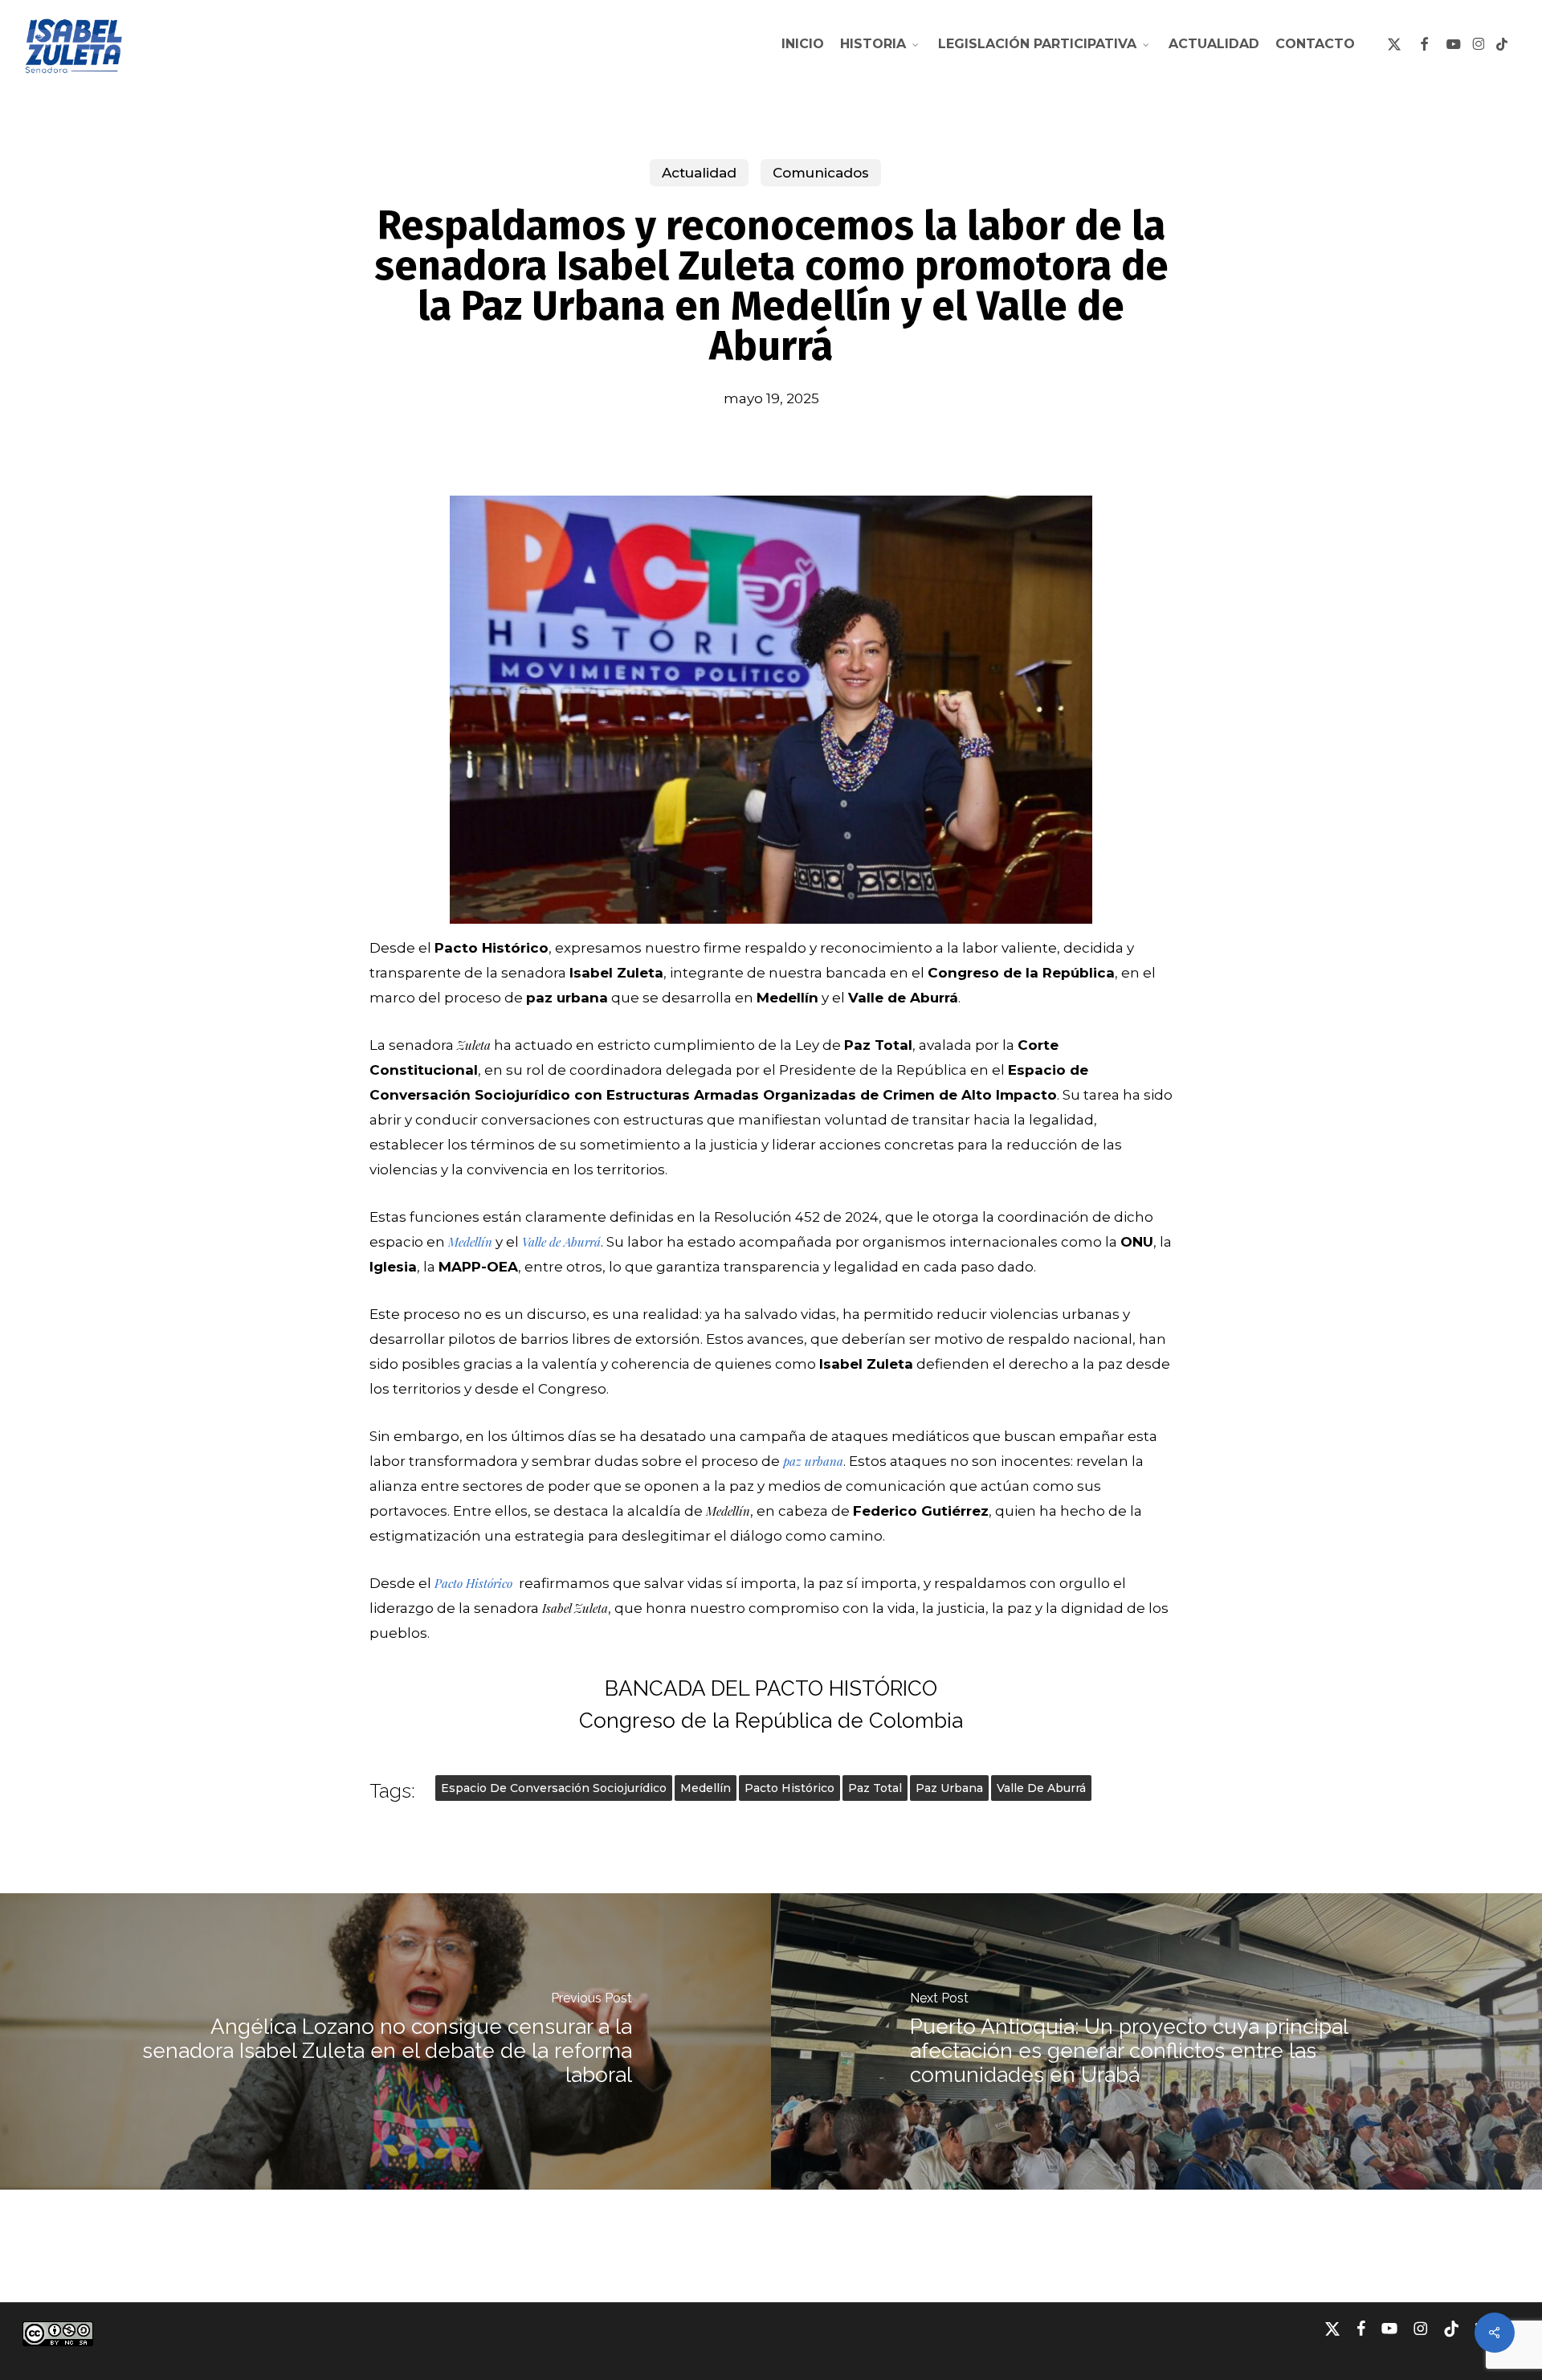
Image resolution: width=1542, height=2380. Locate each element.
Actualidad (699, 173)
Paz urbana (949, 1788)
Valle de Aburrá (1041, 1788)
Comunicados (821, 173)
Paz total (875, 1788)
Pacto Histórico (789, 1788)
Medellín (706, 1788)
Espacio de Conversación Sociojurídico (554, 1788)
